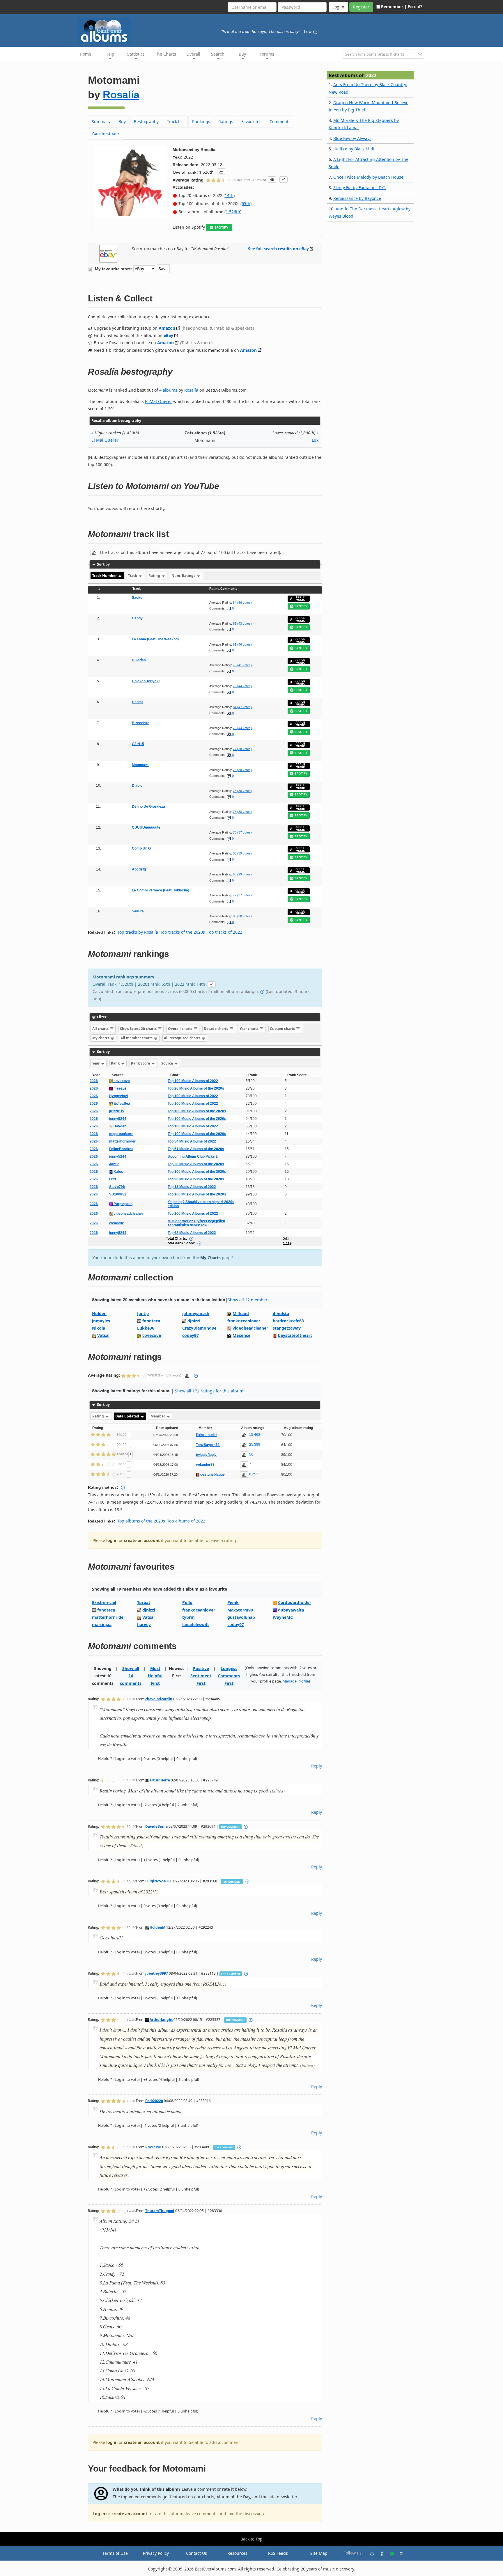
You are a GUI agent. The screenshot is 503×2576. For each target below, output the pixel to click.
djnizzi (194, 1321)
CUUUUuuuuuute (146, 827)
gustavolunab (241, 1617)
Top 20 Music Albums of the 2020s (196, 1164)
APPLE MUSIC (300, 599)
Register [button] (361, 7)
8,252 (254, 1474)
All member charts (137, 1038)
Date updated (128, 1416)
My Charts (210, 1258)
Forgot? (415, 7)
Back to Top (251, 2539)
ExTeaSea (121, 1104)
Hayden (119, 1126)
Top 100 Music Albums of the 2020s (197, 1111)
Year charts (249, 1029)
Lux (315, 440)
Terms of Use (115, 2553)
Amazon (167, 328)
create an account (142, 1540)
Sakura (138, 911)
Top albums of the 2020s (141, 1521)
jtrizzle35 (117, 1111)
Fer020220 (154, 2101)
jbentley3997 (157, 1973)
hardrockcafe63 (288, 1321)
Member (158, 1416)
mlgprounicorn (121, 1134)
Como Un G (141, 848)
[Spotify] (389, 2553)
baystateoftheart (295, 1335)
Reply (317, 1766)
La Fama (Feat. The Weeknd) (155, 639)
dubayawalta (291, 1610)
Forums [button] (267, 54)
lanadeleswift (196, 1624)
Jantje (114, 1164)
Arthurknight (161, 2019)
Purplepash (123, 1204)
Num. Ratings (184, 576)
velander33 (205, 1465)
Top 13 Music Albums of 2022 (192, 1187)
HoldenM (157, 1927)
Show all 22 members (249, 1300)
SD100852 (118, 1194)
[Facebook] (380, 2553)
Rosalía (121, 95)
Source (168, 1063)
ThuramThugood (160, 2211)
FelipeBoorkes (121, 1149)
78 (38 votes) (242, 791)
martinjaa (102, 1624)
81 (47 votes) (242, 707)
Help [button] (110, 54)
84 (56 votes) (242, 603)
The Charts (165, 54)
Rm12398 (153, 2147)
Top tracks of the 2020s (183, 932)
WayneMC (283, 1617)
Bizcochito (141, 723)
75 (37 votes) (242, 832)
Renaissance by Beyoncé (357, 198)
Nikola (99, 1328)
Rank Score (141, 1063)
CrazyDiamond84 (199, 1328)
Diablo (137, 786)
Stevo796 (117, 1187)
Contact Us (196, 2553)
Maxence (241, 1335)
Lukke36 (146, 1328)
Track (133, 576)
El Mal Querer (158, 401)
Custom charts (283, 1029)
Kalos (118, 1172)
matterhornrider (122, 1141)
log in (112, 1540)
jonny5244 (118, 1119)
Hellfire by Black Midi (354, 149)
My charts (101, 1038)
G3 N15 (138, 744)
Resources (237, 2553)
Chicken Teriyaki (146, 681)
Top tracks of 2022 (225, 932)
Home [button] (85, 54)
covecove (121, 1081)
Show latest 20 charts (139, 1029)
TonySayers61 (208, 1445)
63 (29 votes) (242, 874)
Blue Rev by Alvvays (352, 138)
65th (246, 204)
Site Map (319, 2553)
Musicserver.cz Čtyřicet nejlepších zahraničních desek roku (196, 1223)
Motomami (141, 765)
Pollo (187, 1602)
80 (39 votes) (242, 853)
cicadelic (117, 1223)
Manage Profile (296, 1681)
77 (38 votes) (242, 749)
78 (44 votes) (242, 728)
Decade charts (216, 1029)
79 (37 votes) (242, 895)
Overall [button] (193, 54)
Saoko (137, 598)
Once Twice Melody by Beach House (368, 177)
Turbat (144, 1602)
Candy (137, 618)
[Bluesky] (370, 2553)
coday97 (191, 1335)
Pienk (233, 1602)
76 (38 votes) (242, 812)
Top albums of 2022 (186, 1521)
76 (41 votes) (242, 665)
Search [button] (218, 54)
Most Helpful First (155, 1676)
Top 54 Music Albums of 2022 (192, 1141)
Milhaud (241, 1313)
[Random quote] (315, 31)
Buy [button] (242, 54)
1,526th (233, 212)
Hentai (137, 702)
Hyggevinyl (118, 1096)
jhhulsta (281, 1313)
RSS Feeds (278, 2553)
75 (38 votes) (242, 770)
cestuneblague (212, 1474)
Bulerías (139, 660)
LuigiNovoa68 (157, 1881)
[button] (221, 172)
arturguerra (159, 1780)
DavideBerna (156, 1826)
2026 (94, 1081)
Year (96, 1063)
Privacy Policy (156, 2553)
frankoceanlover (244, 1321)
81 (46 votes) (242, 644)
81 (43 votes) (242, 623)
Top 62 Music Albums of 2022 (192, 1233)
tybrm (188, 1617)
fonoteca (151, 1321)
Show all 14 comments (131, 1676)
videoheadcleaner (128, 1214)
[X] (399, 2553)
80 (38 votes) (242, 916)
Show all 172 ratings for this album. (210, 1391)
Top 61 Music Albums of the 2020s (196, 1149)
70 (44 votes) (242, 686)
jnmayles (101, 1321)
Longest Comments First (229, 1676)
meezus (120, 1088)
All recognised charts (183, 1038)
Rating (155, 576)
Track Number (105, 576)
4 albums (168, 390)
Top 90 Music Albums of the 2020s (196, 1179)
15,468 (255, 1435)
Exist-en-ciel (206, 1435)
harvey (144, 1624)
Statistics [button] (136, 54)
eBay (168, 335)
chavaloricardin (159, 1699)
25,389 (255, 1445)
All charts (101, 1029)
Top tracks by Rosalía (138, 932)
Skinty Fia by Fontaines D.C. (360, 188)
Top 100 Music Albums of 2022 (193, 1081)
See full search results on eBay (278, 249)
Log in (99, 2514)
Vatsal (103, 1335)
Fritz (113, 1179)
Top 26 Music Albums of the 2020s (196, 1088)
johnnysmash (196, 1313)
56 (251, 1454)
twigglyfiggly (206, 1455)
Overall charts (181, 1029)
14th (229, 195)
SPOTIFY (221, 228)
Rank (116, 1063)
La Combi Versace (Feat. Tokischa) (161, 890)
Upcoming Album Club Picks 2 (193, 1156)
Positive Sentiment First (201, 1676)
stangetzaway (287, 1328)
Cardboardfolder (295, 1602)
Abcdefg (139, 869)
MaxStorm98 (240, 1610)
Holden (99, 1313)
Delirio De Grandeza (148, 806)
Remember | (394, 7)
